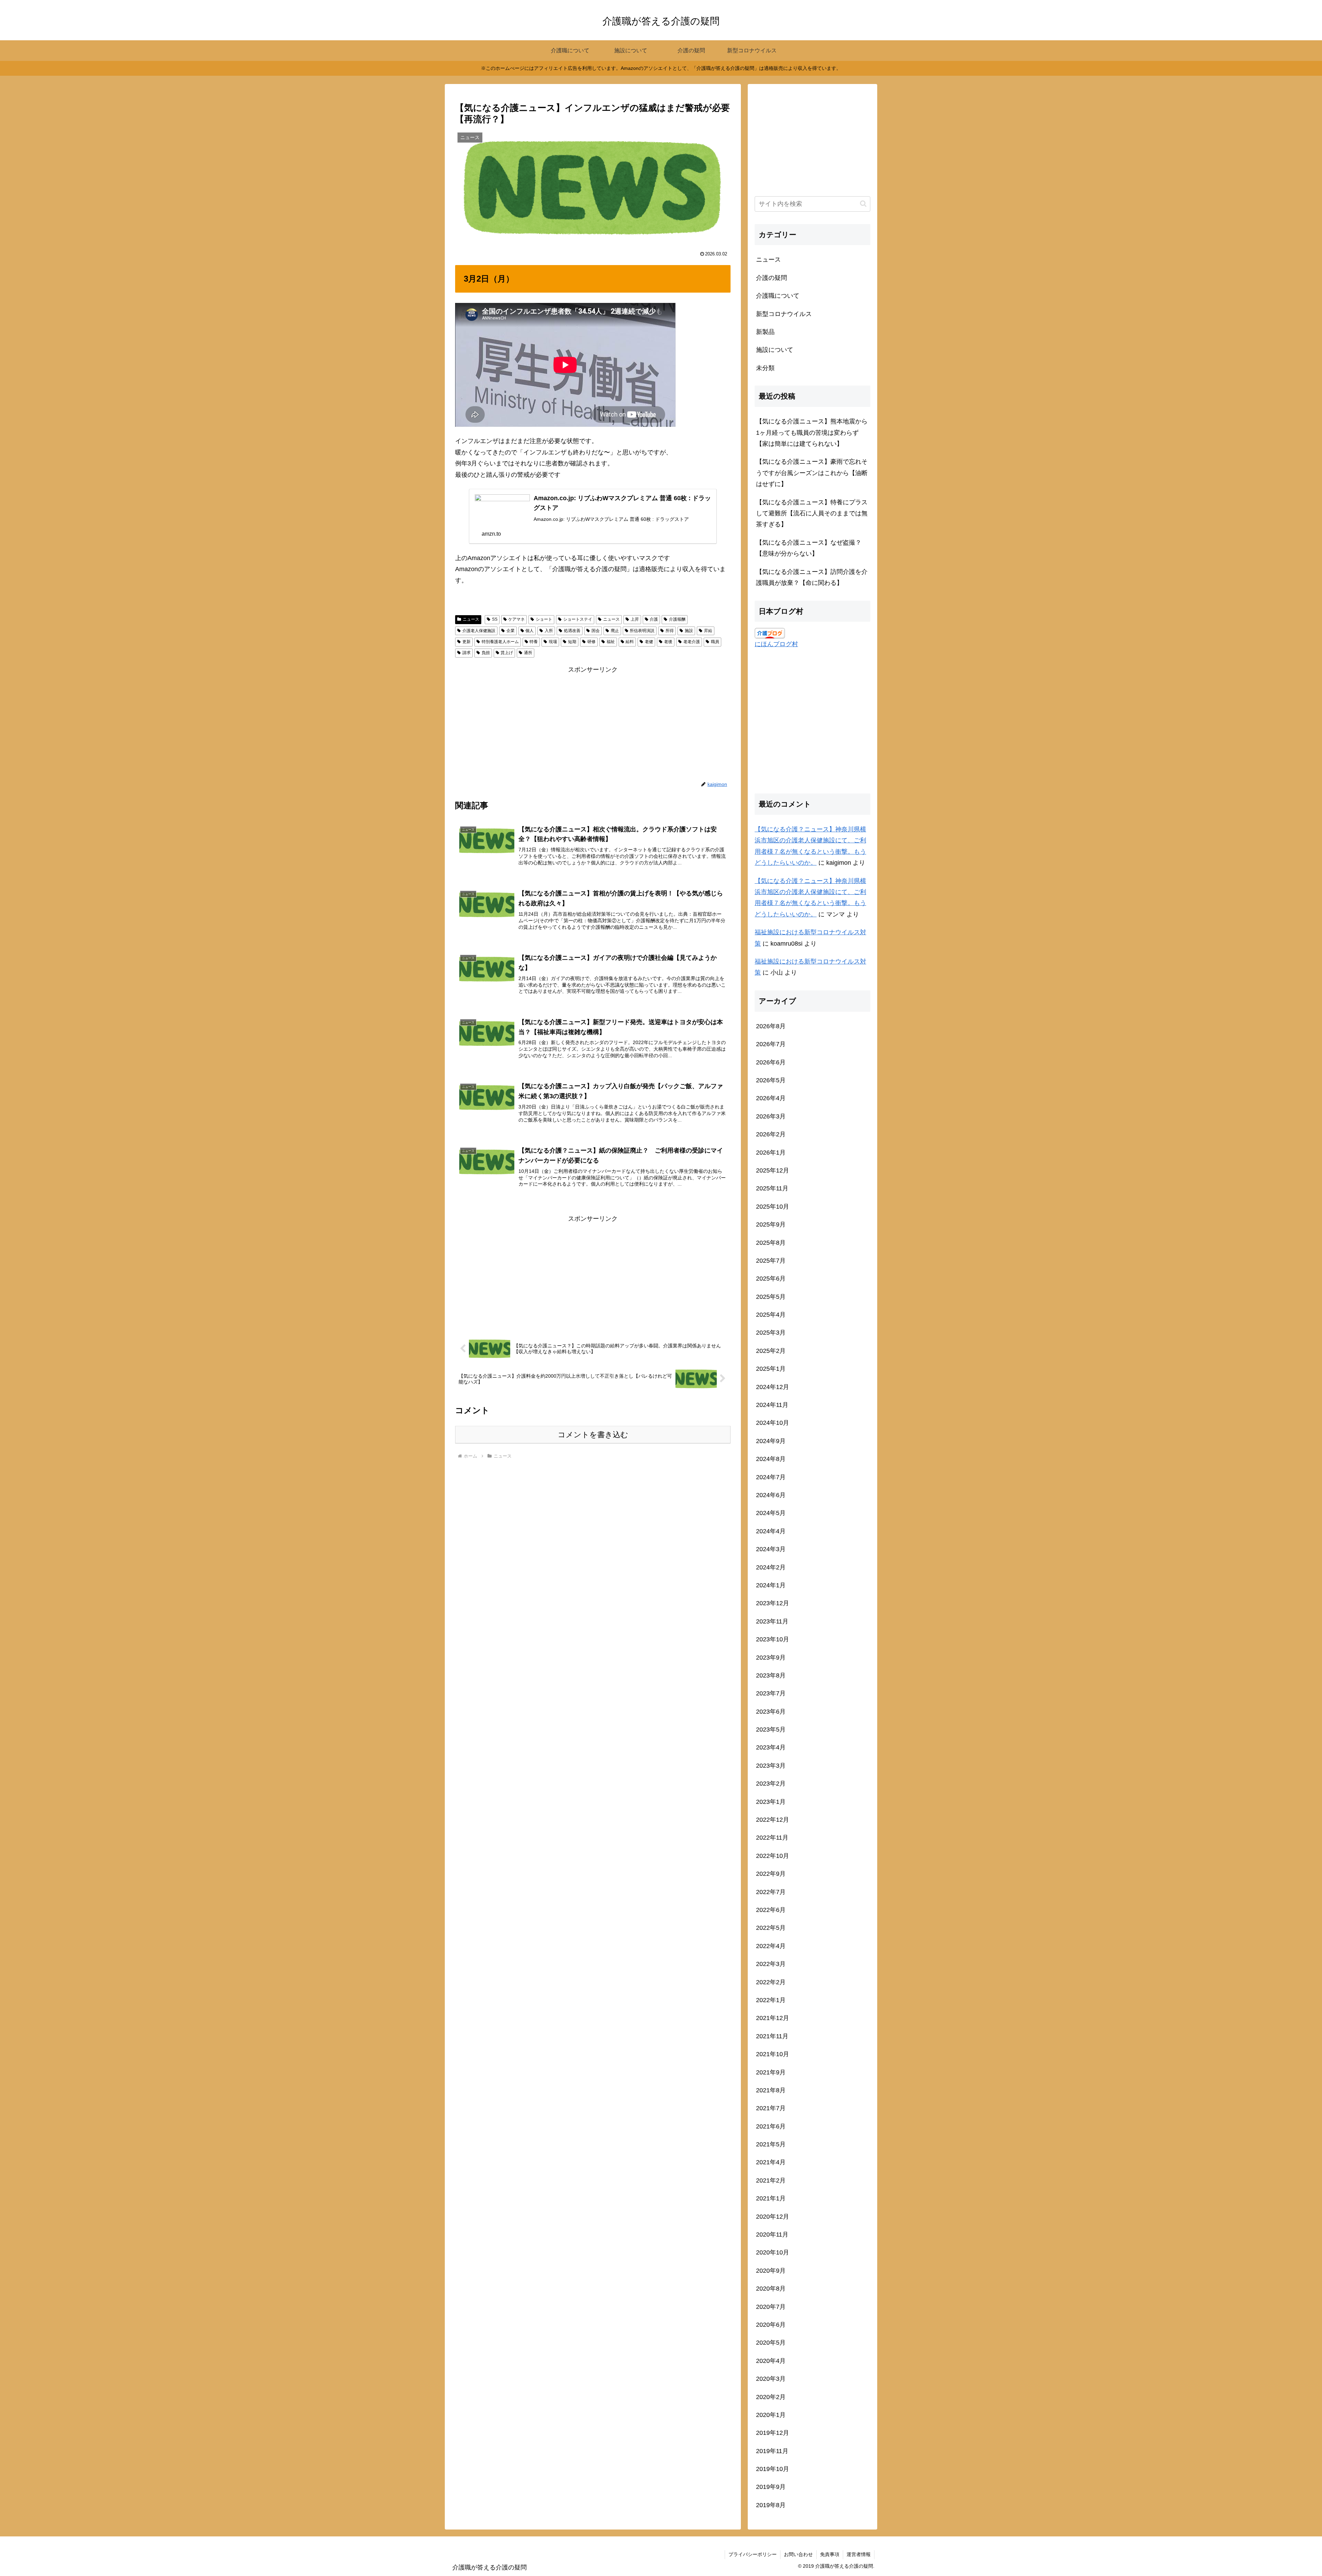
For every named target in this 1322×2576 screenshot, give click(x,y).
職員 (715, 642)
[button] (863, 204)
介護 (654, 619)
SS (495, 619)
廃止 (615, 631)
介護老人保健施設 (479, 631)
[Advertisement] (593, 723)
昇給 (708, 631)
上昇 (635, 619)
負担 (486, 653)
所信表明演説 (642, 631)
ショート (544, 619)
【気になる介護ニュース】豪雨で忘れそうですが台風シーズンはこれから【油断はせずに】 (812, 473)
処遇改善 (572, 631)
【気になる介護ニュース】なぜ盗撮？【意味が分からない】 (809, 548)
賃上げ (507, 653)
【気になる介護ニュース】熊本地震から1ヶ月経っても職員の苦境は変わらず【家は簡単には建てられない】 (812, 433)
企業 (511, 631)
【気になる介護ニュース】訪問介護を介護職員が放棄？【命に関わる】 (812, 577)
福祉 (611, 642)
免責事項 (830, 2554)
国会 (596, 631)
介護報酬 (677, 619)
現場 (553, 642)
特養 (534, 642)
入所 (549, 631)
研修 (591, 642)
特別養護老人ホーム (500, 642)
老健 (649, 642)
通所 (528, 653)
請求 (466, 653)
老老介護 (692, 642)
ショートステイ (578, 619)
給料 (630, 642)
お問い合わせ (798, 2554)
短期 (572, 642)
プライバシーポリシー (753, 2554)
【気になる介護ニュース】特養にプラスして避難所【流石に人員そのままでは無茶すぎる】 (812, 513)
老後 (668, 642)
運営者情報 (859, 2554)
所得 (670, 631)
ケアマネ (516, 619)
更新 (466, 642)
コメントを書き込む (593, 1435)
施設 (689, 631)
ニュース (471, 619)
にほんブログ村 (776, 644)
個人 (529, 631)
